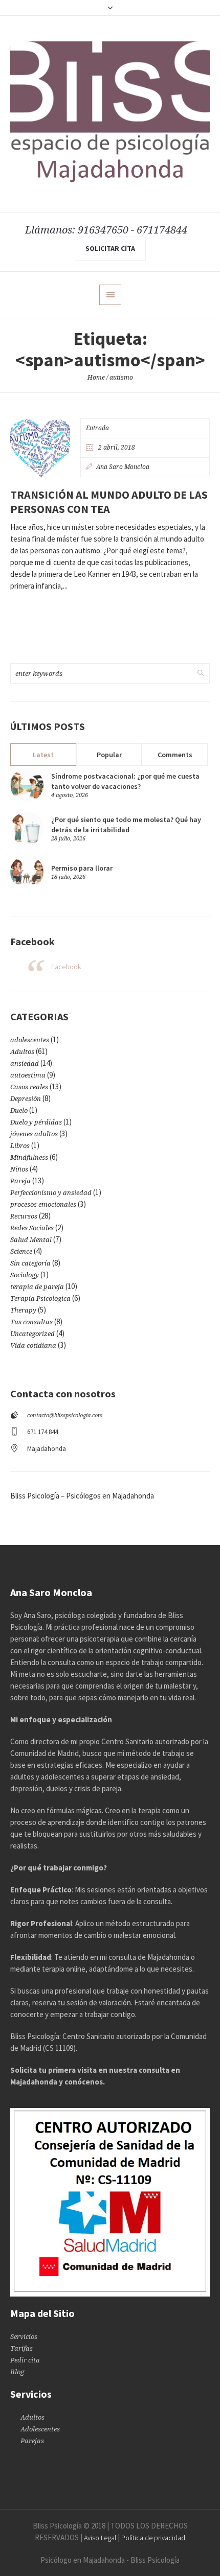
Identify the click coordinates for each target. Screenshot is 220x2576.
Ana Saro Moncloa (123, 467)
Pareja (20, 1181)
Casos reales (29, 1087)
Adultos (22, 1052)
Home (96, 378)
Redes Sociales (32, 1228)
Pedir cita (25, 2360)
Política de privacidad (153, 2538)
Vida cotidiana (33, 1345)
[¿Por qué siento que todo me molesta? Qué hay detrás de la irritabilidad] (27, 828)
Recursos (24, 1216)
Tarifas (21, 2348)
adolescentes (30, 1040)
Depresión (26, 1099)
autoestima (28, 1075)
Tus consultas (31, 1322)
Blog (17, 2372)
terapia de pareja (37, 1287)
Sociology (25, 1275)
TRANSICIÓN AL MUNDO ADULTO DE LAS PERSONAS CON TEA (109, 502)
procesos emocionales (43, 1204)
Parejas (32, 2441)
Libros (20, 1146)
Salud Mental (31, 1240)
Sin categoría (30, 1263)
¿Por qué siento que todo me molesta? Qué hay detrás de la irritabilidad (126, 825)
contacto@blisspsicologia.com (65, 1415)
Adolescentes (40, 2429)
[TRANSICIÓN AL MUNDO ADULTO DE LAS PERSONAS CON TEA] (40, 448)
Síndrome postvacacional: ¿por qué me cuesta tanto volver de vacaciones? (125, 781)
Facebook (66, 967)
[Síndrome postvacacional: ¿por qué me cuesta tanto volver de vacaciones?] (27, 784)
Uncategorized (32, 1334)
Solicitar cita (110, 248)
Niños (19, 1169)
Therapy (23, 1310)
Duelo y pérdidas (36, 1122)
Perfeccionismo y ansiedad (51, 1193)
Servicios (24, 2337)
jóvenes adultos (34, 1134)
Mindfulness (29, 1157)
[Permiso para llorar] (27, 871)
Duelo (19, 1110)
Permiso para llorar (82, 868)
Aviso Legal (100, 2538)
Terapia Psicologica (40, 1298)
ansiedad (25, 1063)
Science (21, 1251)
